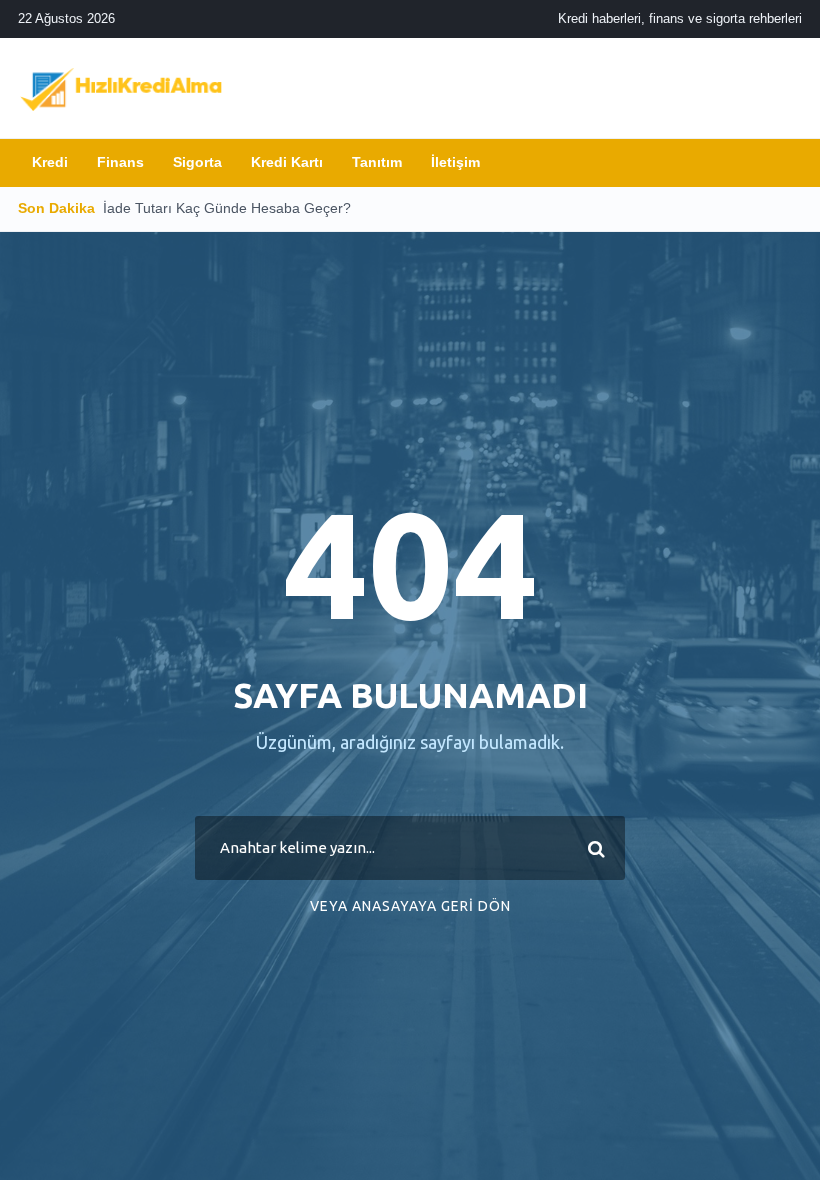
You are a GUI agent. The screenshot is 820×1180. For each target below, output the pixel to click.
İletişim (455, 162)
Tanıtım (377, 162)
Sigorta (197, 162)
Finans (120, 162)
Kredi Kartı (287, 162)
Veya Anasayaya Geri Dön (410, 906)
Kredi (50, 162)
